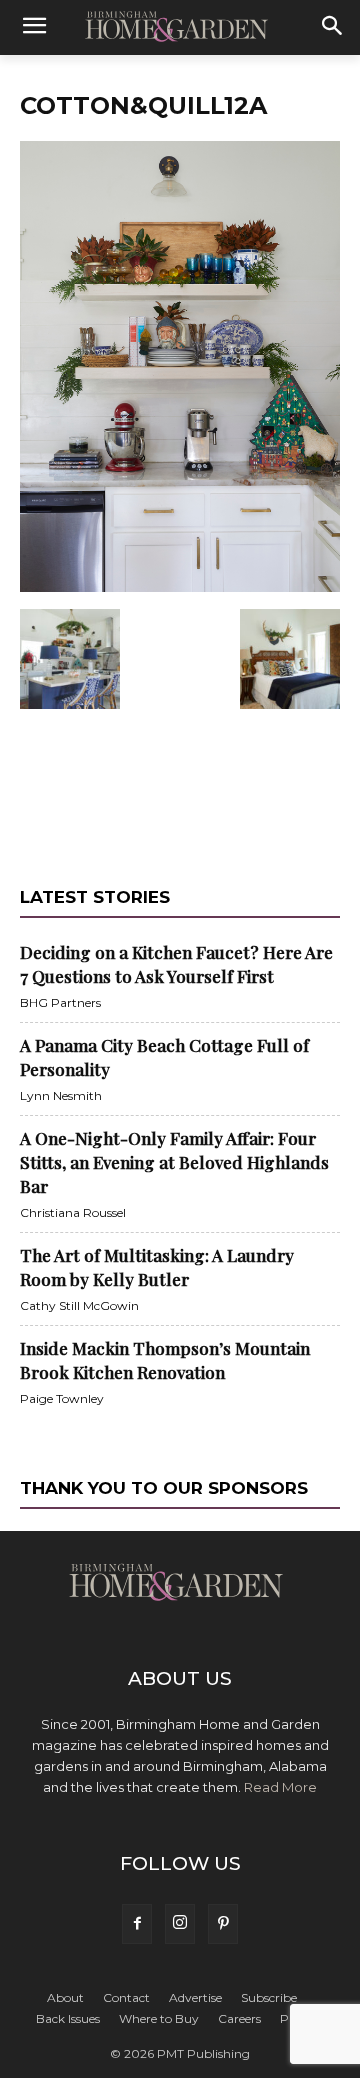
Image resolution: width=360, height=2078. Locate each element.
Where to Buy (159, 2018)
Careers (239, 2018)
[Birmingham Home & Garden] (180, 28)
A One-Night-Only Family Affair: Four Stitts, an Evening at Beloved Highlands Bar (174, 1162)
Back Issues (68, 2018)
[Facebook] (137, 1924)
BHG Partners (60, 1002)
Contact (126, 1997)
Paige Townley (62, 1398)
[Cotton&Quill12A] (180, 588)
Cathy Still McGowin (79, 1305)
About (65, 1997)
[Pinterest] (223, 1924)
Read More (280, 1787)
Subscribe (269, 1997)
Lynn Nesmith (61, 1095)
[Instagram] (180, 1924)
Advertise (195, 1997)
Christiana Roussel (73, 1212)
